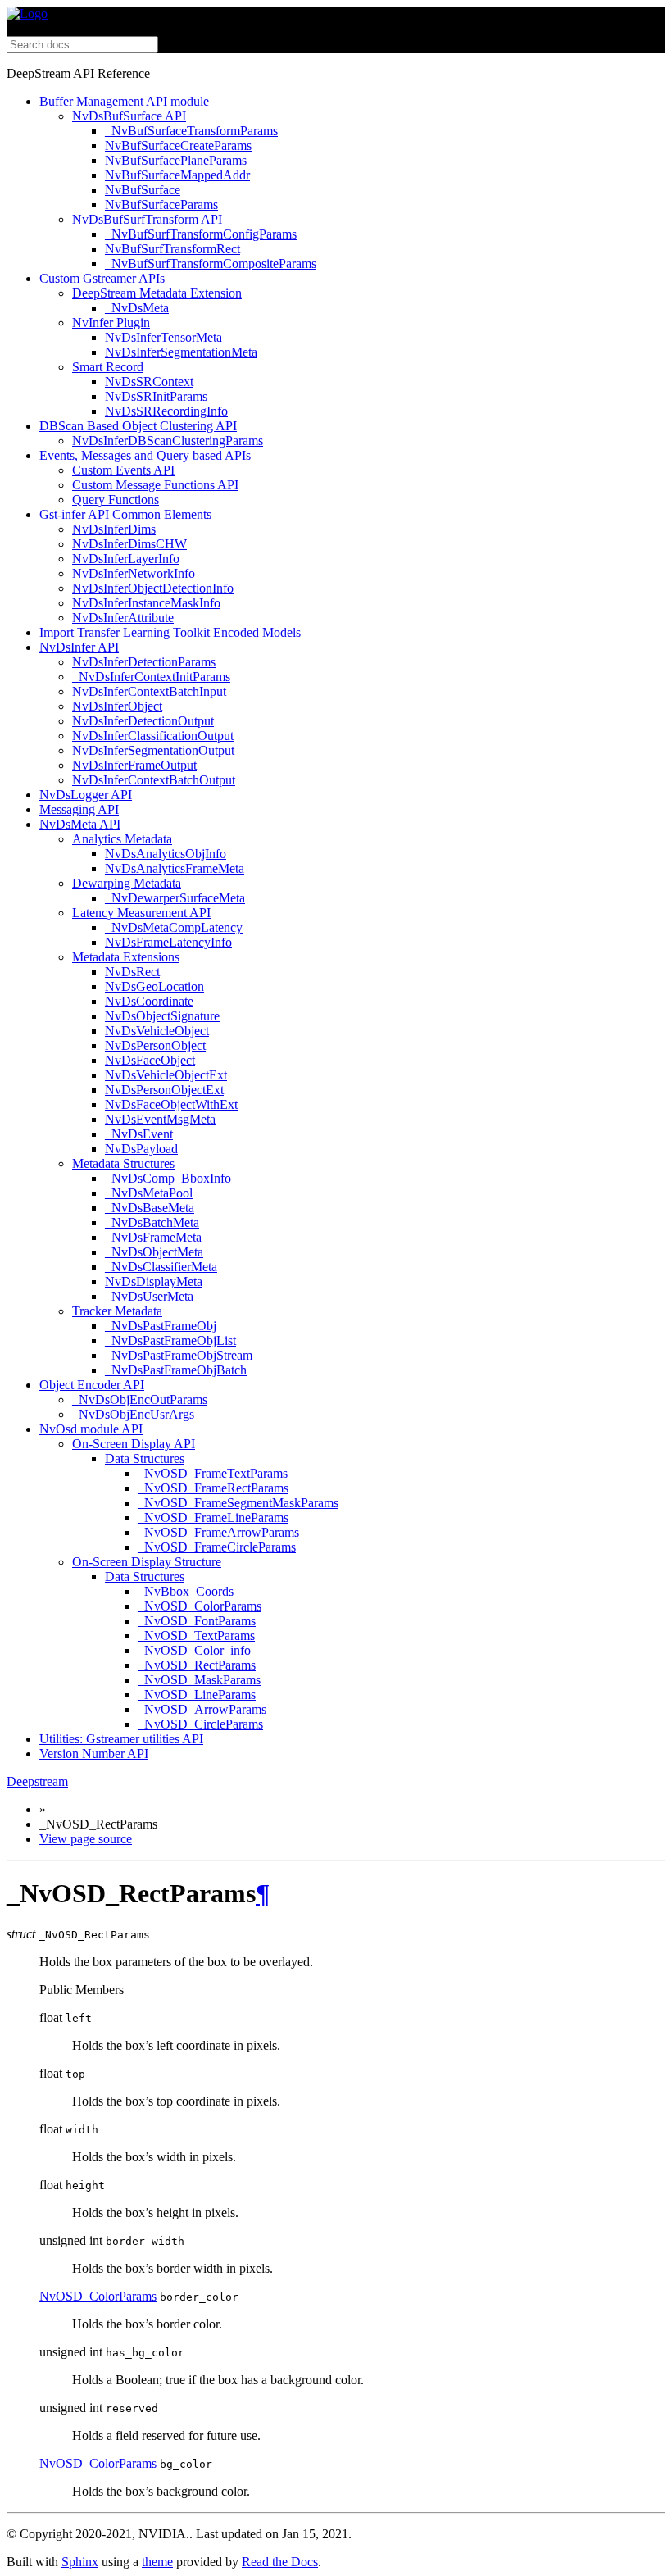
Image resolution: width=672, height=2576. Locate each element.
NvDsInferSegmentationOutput (153, 750)
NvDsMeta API (80, 824)
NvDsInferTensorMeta (163, 337)
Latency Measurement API (141, 913)
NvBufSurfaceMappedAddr (177, 175)
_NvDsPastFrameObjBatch (176, 1370)
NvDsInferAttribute (123, 618)
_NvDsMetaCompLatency (174, 927)
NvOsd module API (91, 1429)
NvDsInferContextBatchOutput (154, 780)
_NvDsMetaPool (149, 1193)
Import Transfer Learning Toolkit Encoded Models (170, 632)
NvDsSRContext (149, 382)
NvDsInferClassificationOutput (153, 736)
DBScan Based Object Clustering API (138, 426)
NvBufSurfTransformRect (173, 249)
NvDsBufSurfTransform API (147, 219)
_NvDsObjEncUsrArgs (133, 1414)
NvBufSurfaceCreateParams (178, 145)
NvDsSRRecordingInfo (166, 411)
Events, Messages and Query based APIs (145, 455)
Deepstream (37, 1781)
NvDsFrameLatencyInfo (168, 942)
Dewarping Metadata (127, 883)
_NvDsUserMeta (149, 1296)
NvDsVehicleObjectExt (166, 1075)
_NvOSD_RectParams (197, 1665)
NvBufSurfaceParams (161, 204)
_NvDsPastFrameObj (161, 1326)
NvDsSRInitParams (156, 396)
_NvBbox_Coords (186, 1591)
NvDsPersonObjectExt (164, 1090)
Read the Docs (280, 2562)
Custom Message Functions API (155, 485)
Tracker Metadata (117, 1311)
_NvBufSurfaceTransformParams (191, 131)
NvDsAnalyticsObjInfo (166, 854)
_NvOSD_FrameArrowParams (218, 1532)
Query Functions (116, 500)
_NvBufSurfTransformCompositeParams (211, 264)
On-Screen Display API (134, 1444)
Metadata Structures (123, 1163)
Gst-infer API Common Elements (125, 514)
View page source (86, 1839)
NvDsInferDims (114, 529)
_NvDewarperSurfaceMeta (175, 898)
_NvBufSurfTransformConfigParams (201, 234)
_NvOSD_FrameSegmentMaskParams (238, 1503)
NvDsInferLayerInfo (126, 559)
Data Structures (145, 1458)
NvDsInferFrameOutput (134, 765)
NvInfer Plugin (111, 323)
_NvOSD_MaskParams (199, 1680)
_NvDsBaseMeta (150, 1208)
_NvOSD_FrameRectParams (213, 1488)
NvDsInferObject (117, 706)
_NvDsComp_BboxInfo (168, 1178)
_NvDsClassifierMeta (161, 1267)
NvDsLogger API (86, 795)
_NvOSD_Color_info (194, 1650)
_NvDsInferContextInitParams (151, 677)
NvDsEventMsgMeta (160, 1119)
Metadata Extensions (126, 957)
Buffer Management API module (124, 101)
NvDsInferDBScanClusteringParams (168, 441)
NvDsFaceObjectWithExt (171, 1104)
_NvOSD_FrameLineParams (213, 1517)
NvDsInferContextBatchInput (149, 691)
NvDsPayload (141, 1149)
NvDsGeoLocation (154, 986)
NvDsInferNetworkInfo (134, 573)
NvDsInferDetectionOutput (143, 721)
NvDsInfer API (79, 647)
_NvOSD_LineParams (197, 1695)
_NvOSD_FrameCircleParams (217, 1547)
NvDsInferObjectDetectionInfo (153, 588)
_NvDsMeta (137, 308)
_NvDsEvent (139, 1134)
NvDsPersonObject (155, 1045)
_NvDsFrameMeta (153, 1237)
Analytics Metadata (122, 839)
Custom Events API (123, 470)
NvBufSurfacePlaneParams (176, 160)
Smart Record (108, 367)
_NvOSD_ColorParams (200, 1606)
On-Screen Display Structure (147, 1562)
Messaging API (79, 809)
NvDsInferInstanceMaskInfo (146, 603)
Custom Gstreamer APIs (102, 278)
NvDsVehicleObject (157, 1031)
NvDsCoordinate (149, 1001)
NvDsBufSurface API (129, 116)
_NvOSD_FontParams (197, 1621)
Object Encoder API (92, 1385)
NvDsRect (132, 972)
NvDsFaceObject (150, 1060)
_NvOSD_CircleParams (200, 1724)
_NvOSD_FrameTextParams (213, 1473)
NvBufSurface (143, 190)
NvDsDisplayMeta (154, 1281)
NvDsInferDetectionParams (144, 662)
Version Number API (94, 1754)
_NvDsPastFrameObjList (170, 1340)
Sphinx (80, 2562)
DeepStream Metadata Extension (157, 293)
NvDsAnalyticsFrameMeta (175, 868)
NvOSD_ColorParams (98, 2296)
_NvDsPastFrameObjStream (179, 1355)
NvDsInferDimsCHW (129, 544)
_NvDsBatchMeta (152, 1222)
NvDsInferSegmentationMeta (181, 352)
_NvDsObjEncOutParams (140, 1399)
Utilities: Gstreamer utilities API (121, 1739)
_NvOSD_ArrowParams (202, 1709)
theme (157, 2562)
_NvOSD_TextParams (196, 1636)
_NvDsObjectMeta (154, 1252)
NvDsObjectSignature (162, 1016)
